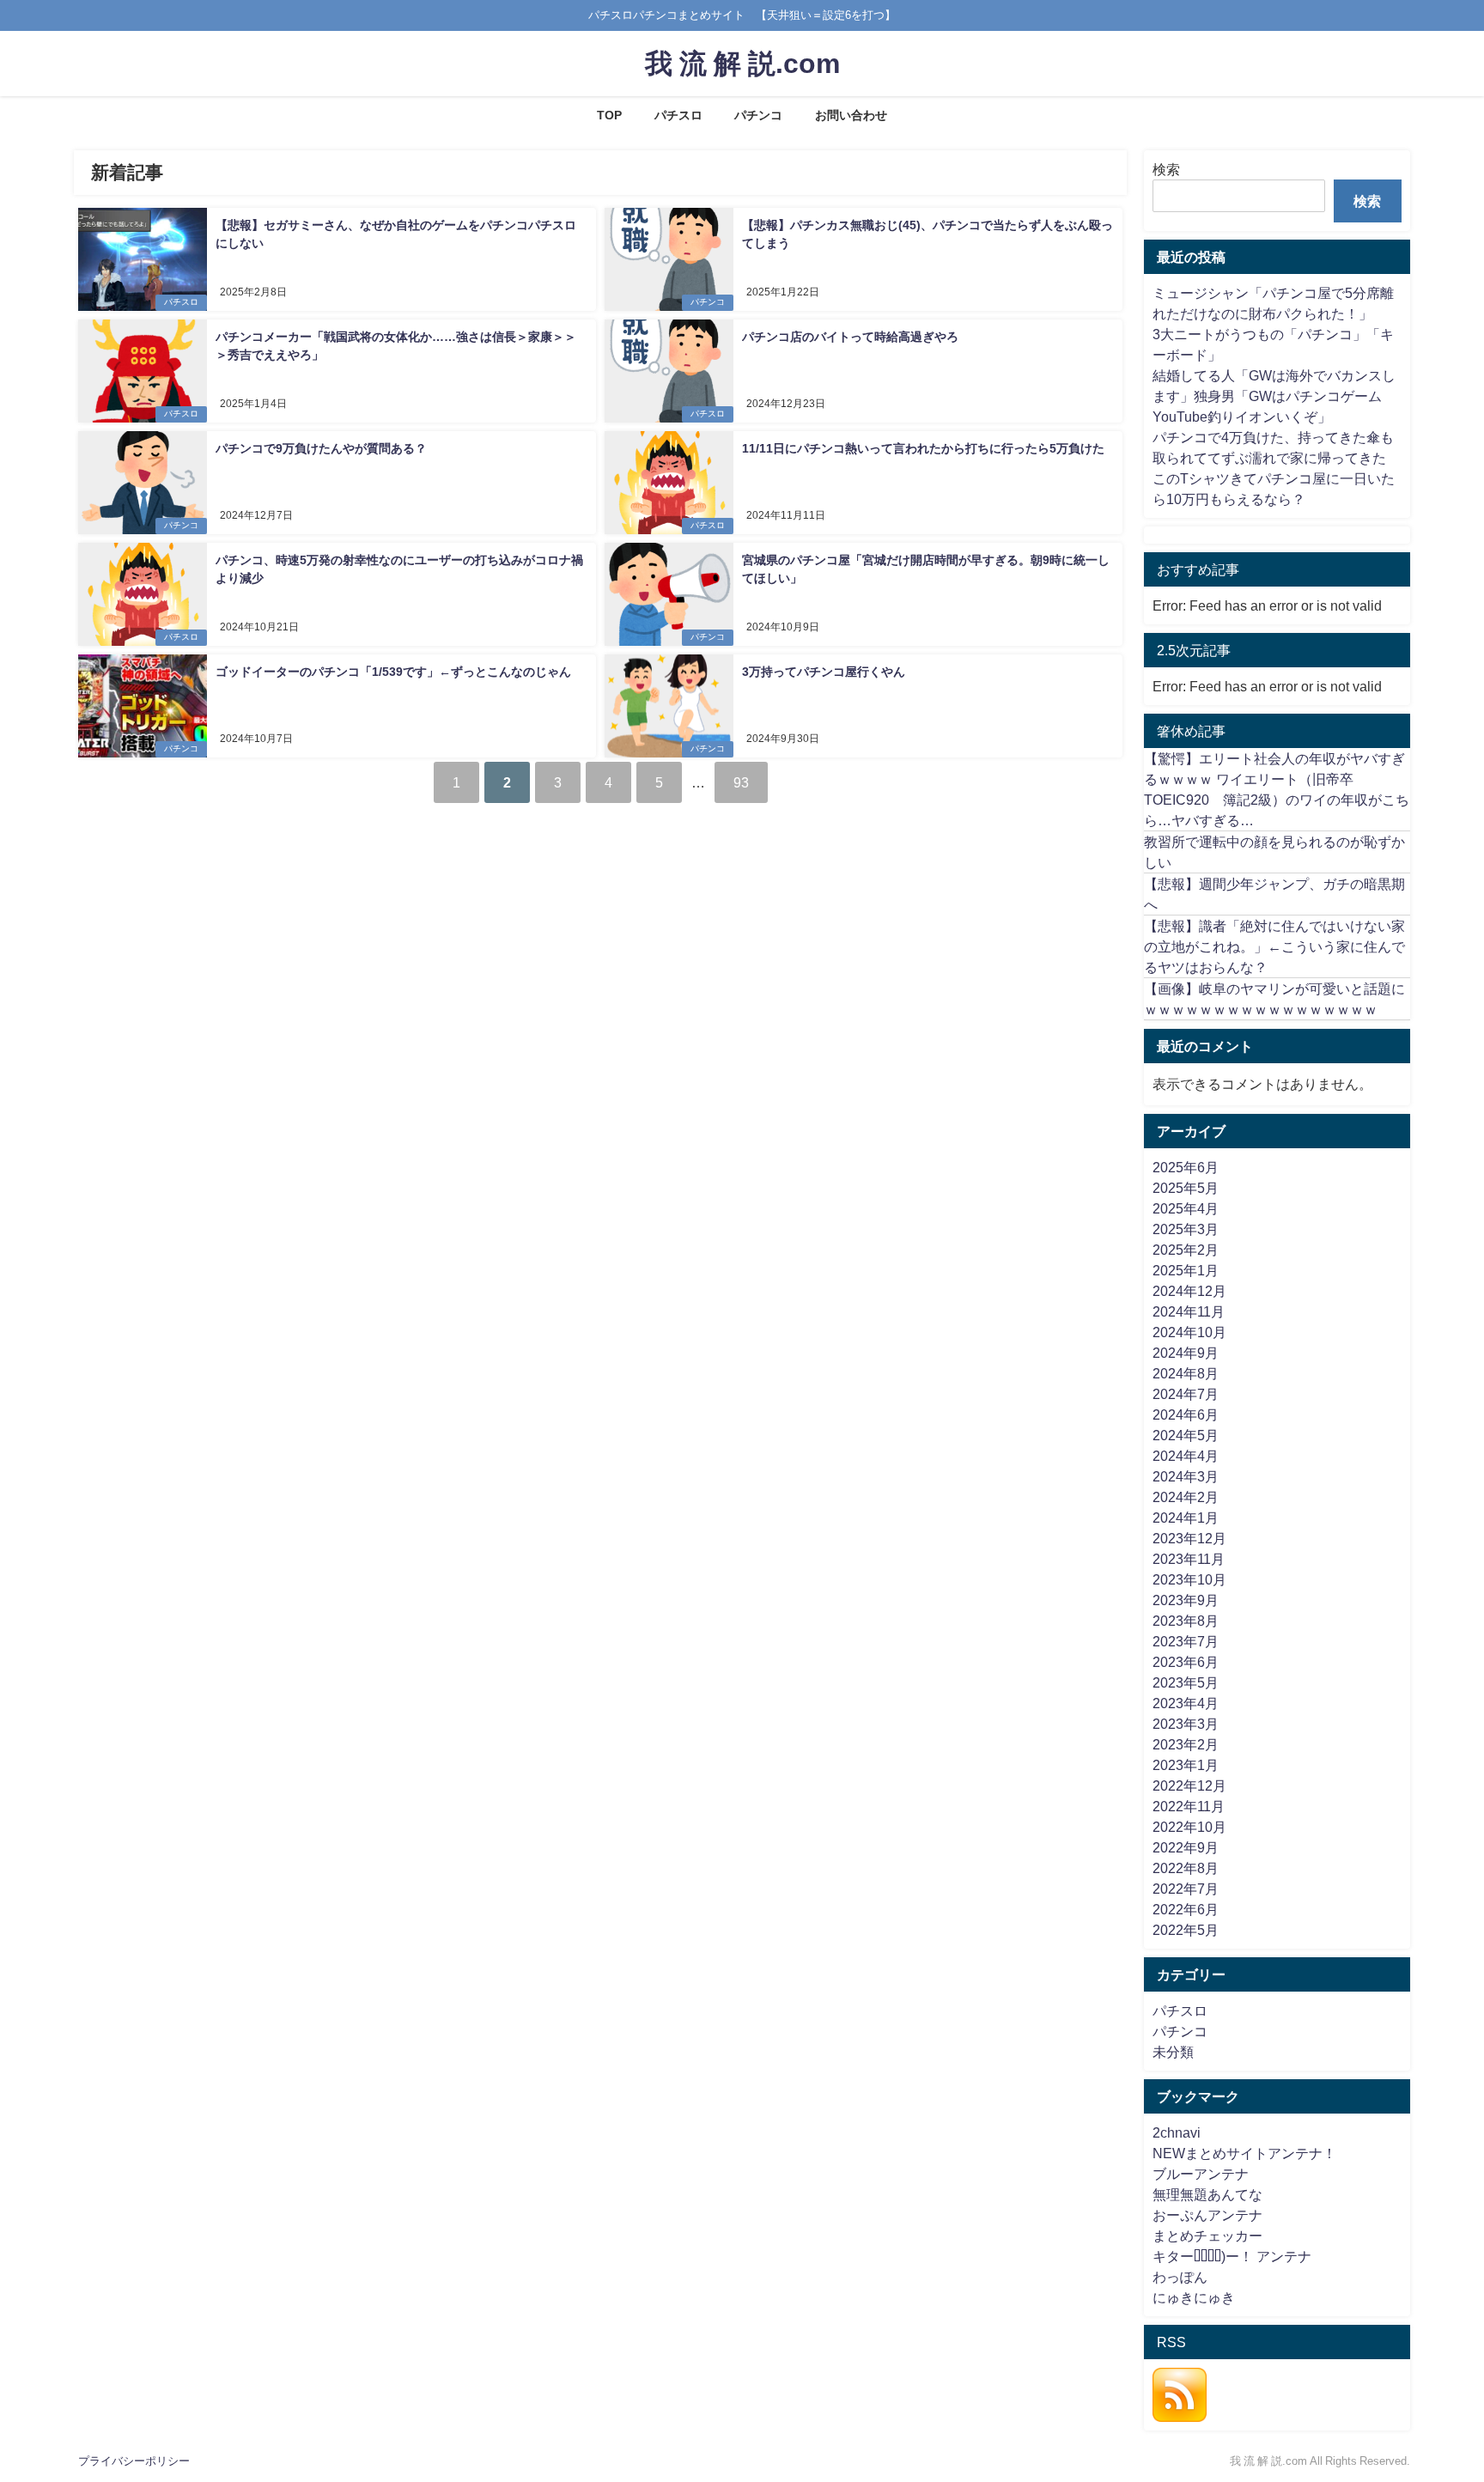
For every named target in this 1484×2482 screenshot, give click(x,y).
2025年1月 (1186, 1270)
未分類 (1173, 2052)
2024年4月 (1186, 1456)
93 (741, 782)
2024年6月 (1186, 1414)
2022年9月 (1186, 1847)
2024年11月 (1189, 1311)
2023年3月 (1186, 1724)
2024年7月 (1186, 1394)
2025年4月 (1186, 1208)
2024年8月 (1186, 1373)
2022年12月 (1189, 1785)
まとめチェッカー (1207, 2236)
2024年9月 (1186, 1353)
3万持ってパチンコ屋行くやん (824, 672)
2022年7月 (1186, 1889)
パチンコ (758, 115)
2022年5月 (1186, 1930)
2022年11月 (1189, 1806)
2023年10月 (1189, 1579)
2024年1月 (1186, 1518)
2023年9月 (1186, 1600)
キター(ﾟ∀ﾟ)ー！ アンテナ (1232, 2256)
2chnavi (1177, 2132)
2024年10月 (1189, 1332)
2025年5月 (1186, 1188)
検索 (1166, 169)
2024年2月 (1186, 1497)
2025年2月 (1186, 1250)
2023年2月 (1186, 1744)
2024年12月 (1189, 1291)
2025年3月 (1186, 1229)
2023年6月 (1186, 1662)
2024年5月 (1186, 1435)
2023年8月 (1186, 1621)
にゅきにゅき (1194, 2297)
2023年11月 (1189, 1559)
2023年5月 (1186, 1682)
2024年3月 (1186, 1476)
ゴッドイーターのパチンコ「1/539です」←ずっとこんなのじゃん (393, 672)
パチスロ (678, 115)
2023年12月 (1189, 1538)
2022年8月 (1186, 1868)
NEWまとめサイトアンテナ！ (1244, 2153)
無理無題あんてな (1207, 2194)
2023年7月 (1186, 1641)
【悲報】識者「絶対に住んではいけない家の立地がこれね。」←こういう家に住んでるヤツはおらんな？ (1274, 946)
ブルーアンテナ (1201, 2174)
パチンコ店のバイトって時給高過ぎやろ (850, 337)
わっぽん (1180, 2277)
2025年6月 (1186, 1167)
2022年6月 (1186, 1909)
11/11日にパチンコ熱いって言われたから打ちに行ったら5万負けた (923, 448)
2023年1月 (1186, 1765)
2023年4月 (1186, 1703)
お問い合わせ (851, 115)
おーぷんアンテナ (1207, 2215)
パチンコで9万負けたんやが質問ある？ (321, 448)
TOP (609, 115)
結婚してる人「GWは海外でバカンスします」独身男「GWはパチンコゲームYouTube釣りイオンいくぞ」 (1274, 396)
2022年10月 (1189, 1827)
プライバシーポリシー (134, 2461)
